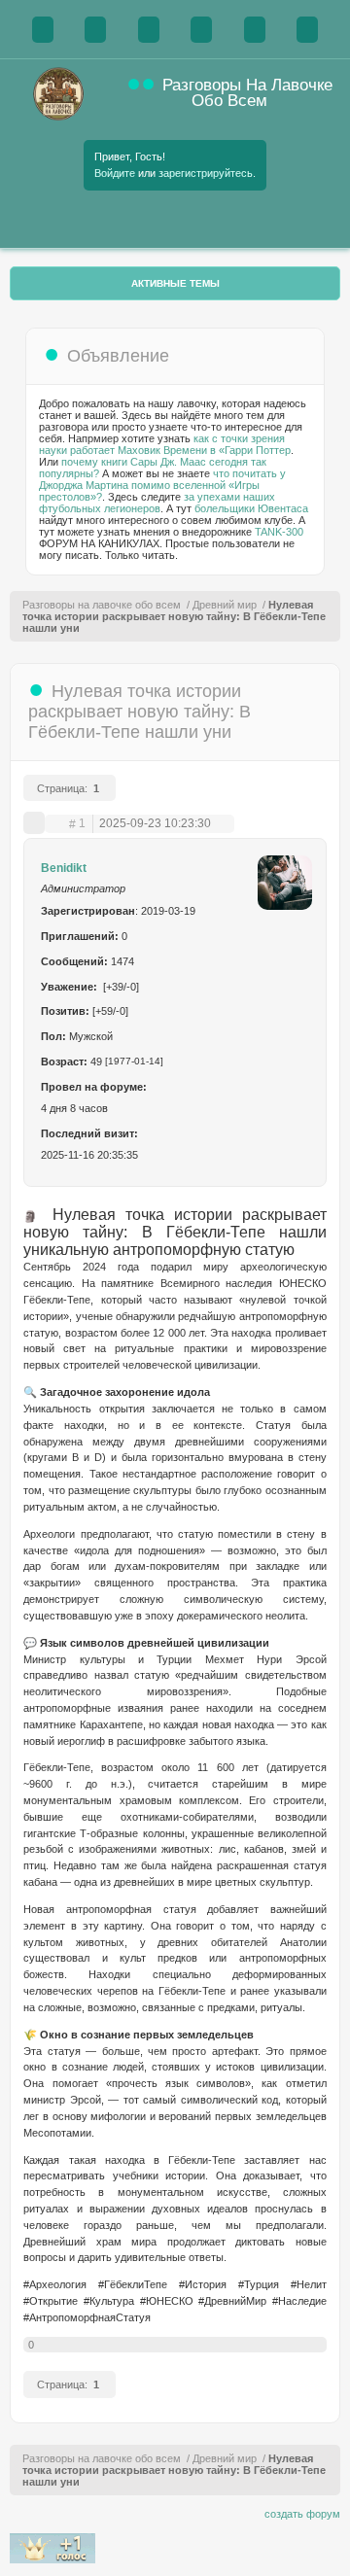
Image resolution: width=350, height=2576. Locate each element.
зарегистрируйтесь (206, 173)
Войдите (115, 173)
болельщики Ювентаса (251, 508)
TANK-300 (279, 532)
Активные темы (175, 283)
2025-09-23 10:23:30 (155, 824)
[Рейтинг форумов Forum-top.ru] (52, 2559)
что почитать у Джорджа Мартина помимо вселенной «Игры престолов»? (162, 485)
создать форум (302, 2514)
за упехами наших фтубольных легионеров (157, 503)
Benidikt (64, 868)
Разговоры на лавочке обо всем (102, 605)
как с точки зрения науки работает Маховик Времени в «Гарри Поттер (165, 444)
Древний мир (225, 605)
